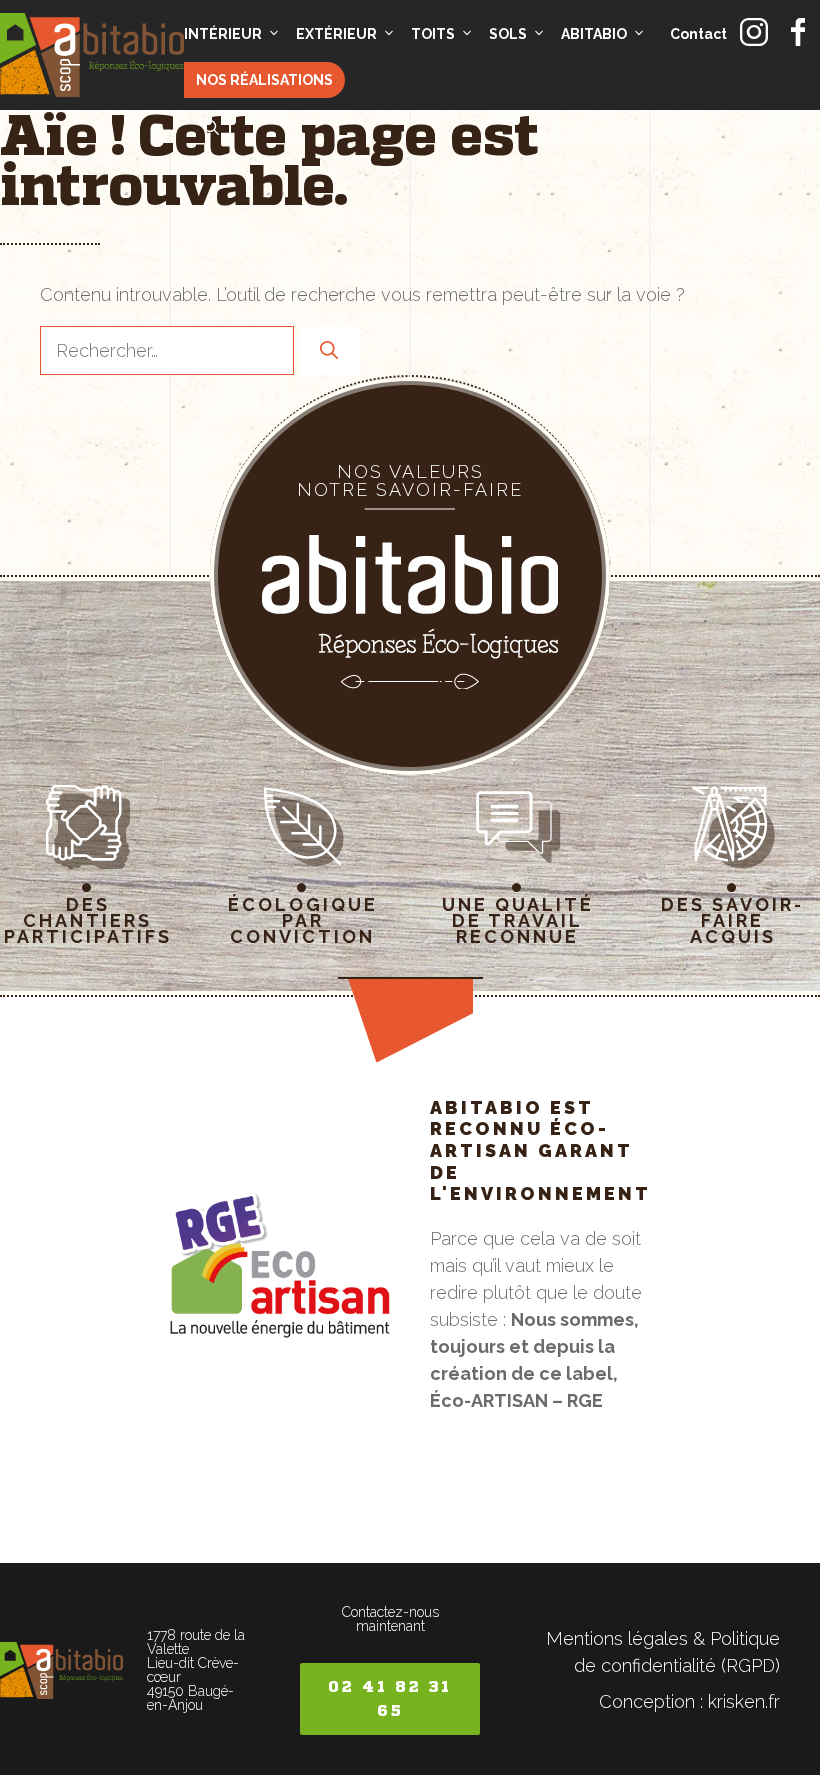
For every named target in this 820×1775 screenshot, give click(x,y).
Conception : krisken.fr (689, 1701)
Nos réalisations (264, 80)
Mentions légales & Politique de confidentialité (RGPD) (663, 1652)
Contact (698, 34)
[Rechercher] (329, 350)
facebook (798, 32)
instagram (754, 32)
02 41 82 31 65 (390, 1698)
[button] (211, 128)
